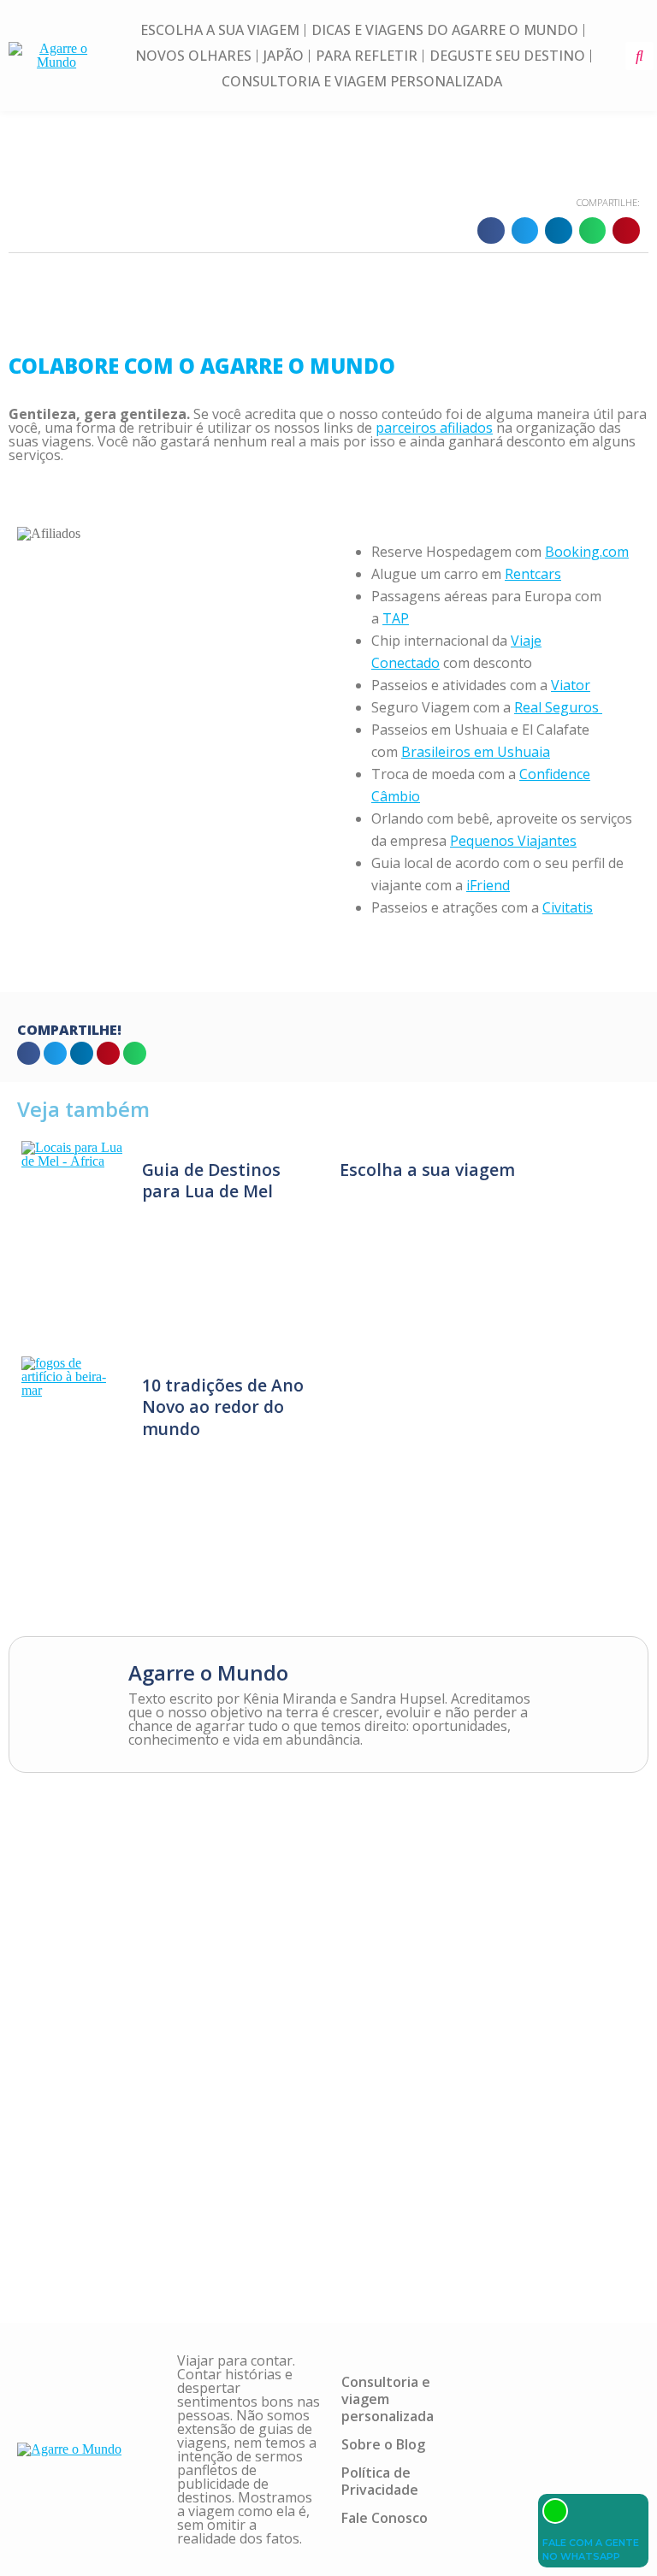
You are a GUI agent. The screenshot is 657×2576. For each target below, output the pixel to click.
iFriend (488, 885)
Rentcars (533, 574)
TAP (396, 618)
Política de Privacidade (380, 2481)
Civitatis (568, 907)
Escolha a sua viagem (220, 30)
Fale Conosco (385, 2518)
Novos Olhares (193, 56)
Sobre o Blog (383, 2444)
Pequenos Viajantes (513, 841)
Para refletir (367, 56)
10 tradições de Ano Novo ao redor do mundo (223, 1406)
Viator (571, 685)
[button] (639, 56)
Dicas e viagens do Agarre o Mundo (445, 30)
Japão (284, 56)
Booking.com (587, 552)
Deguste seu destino (507, 56)
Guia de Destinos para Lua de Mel (211, 1180)
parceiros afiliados (434, 428)
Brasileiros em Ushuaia (476, 752)
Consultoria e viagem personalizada (362, 81)
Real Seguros (558, 707)
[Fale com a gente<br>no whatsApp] (555, 2511)
